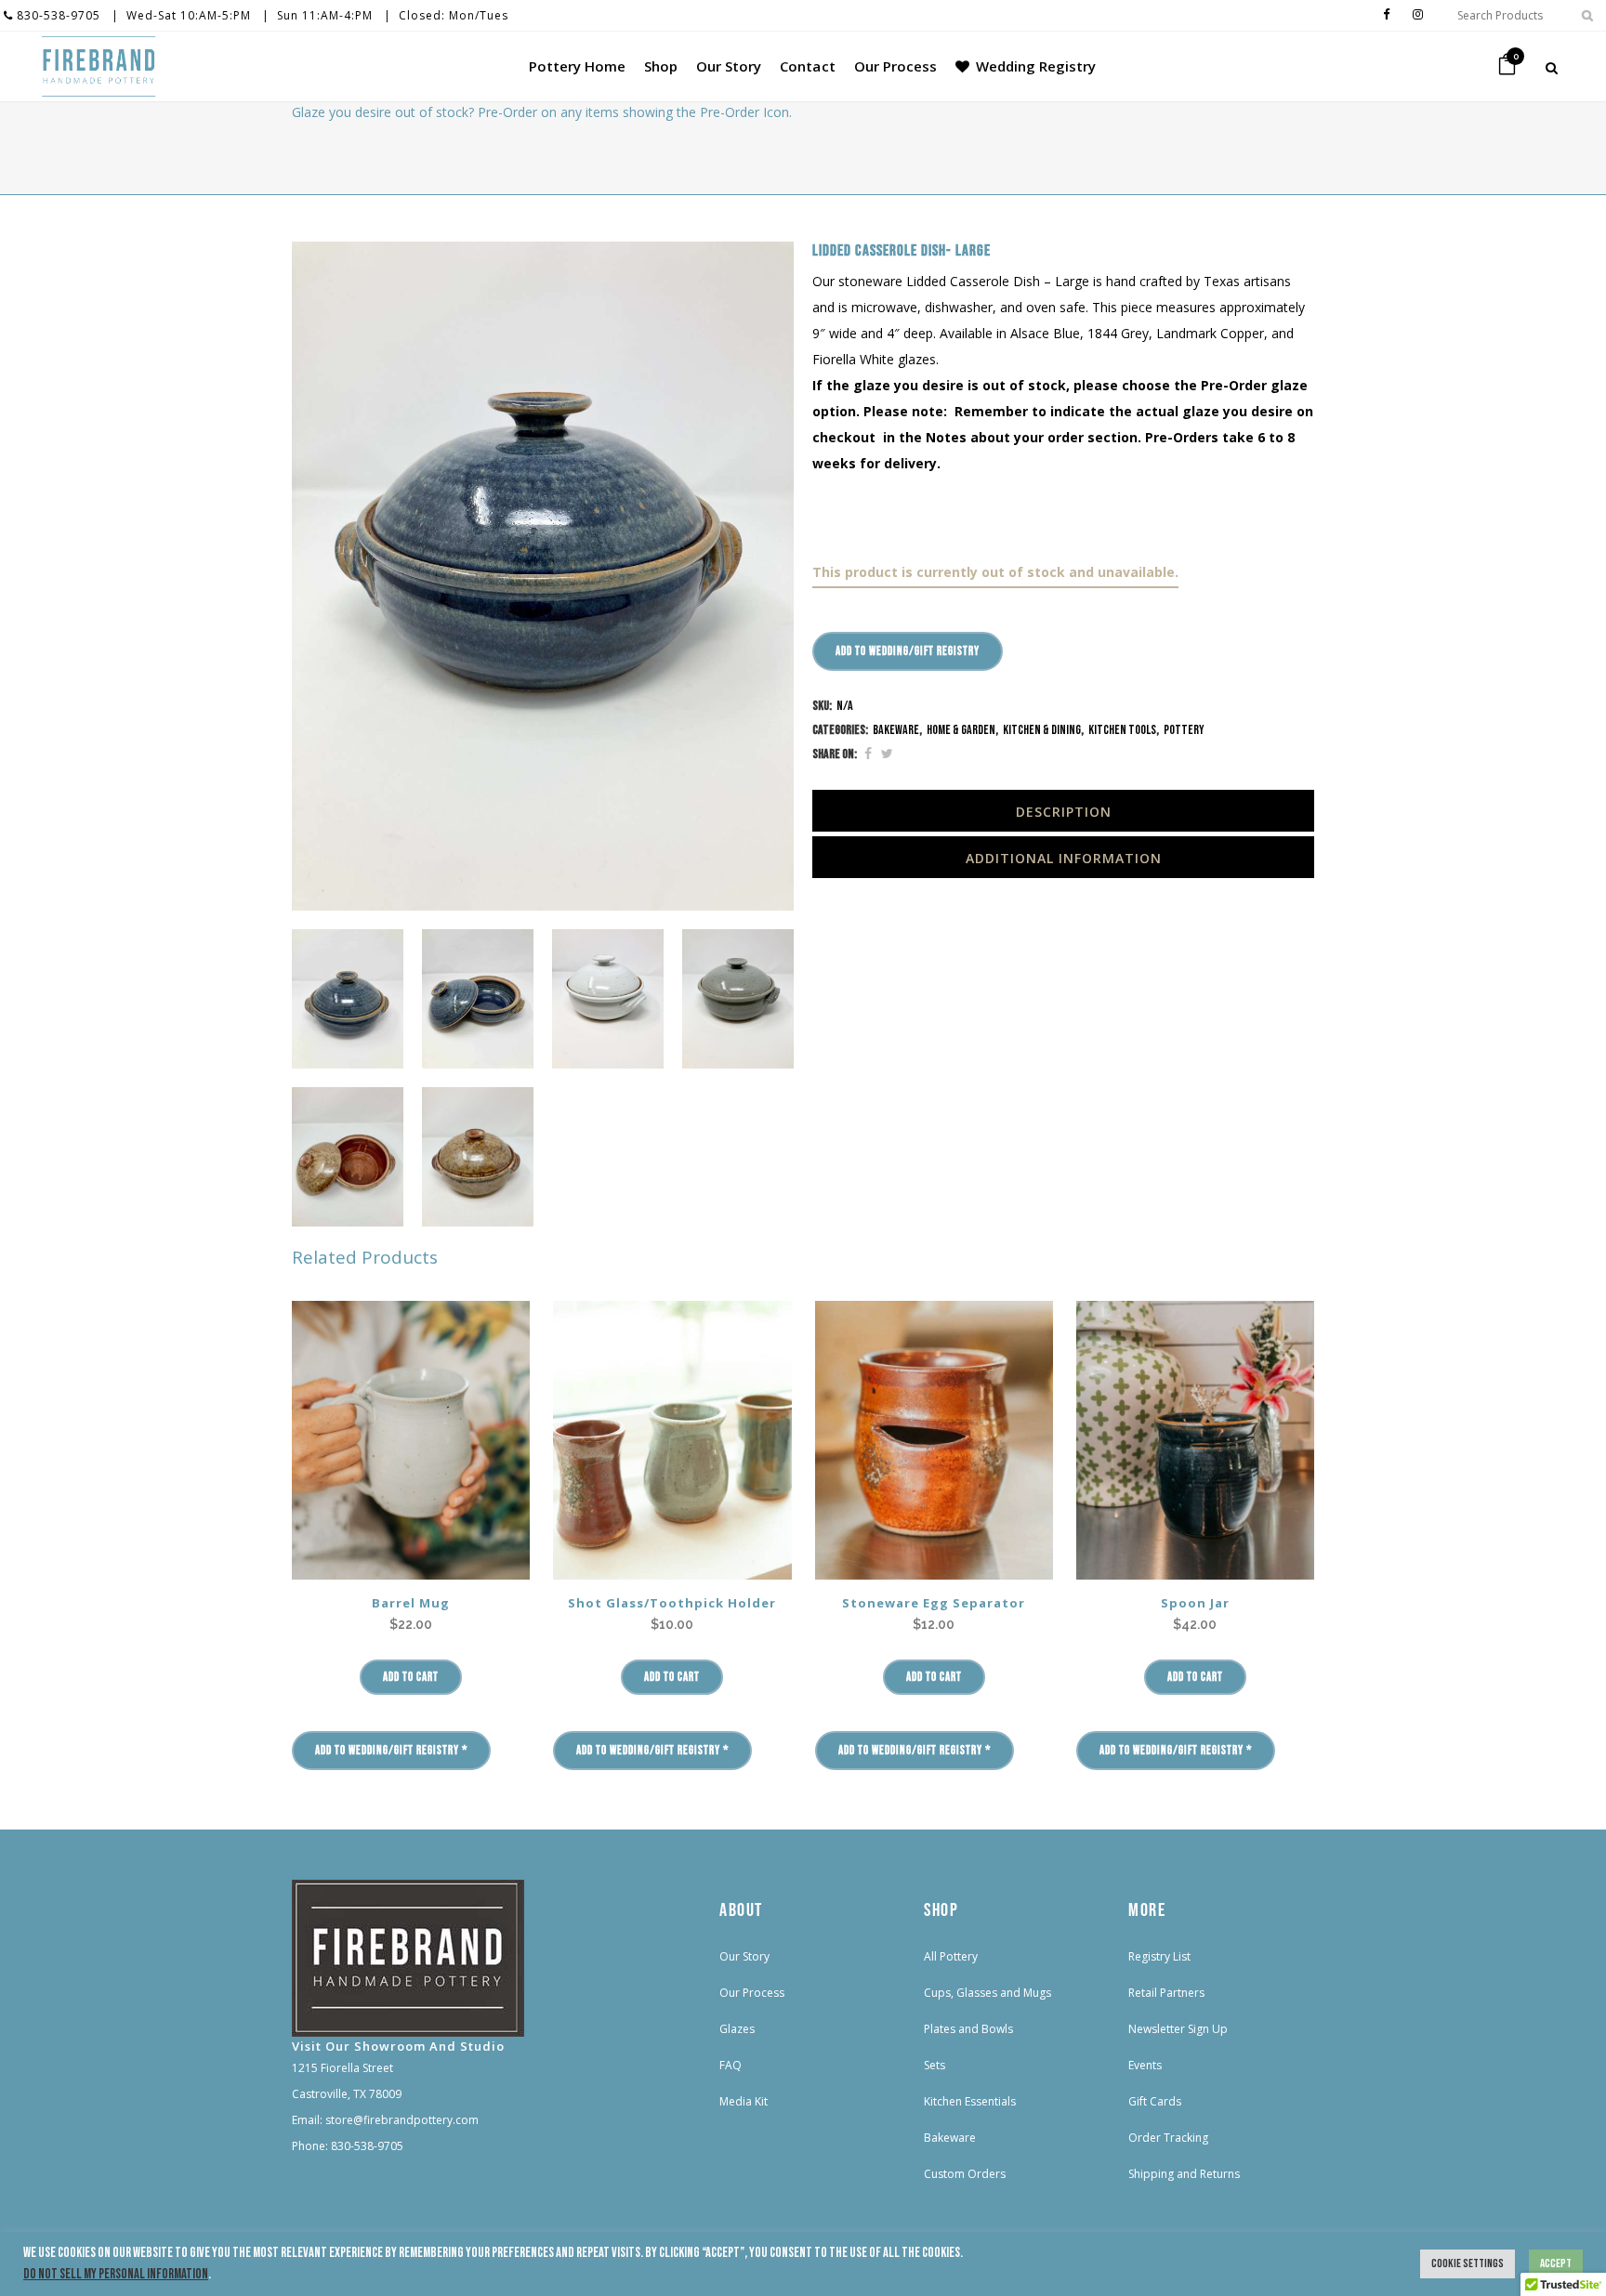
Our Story (744, 1956)
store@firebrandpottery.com (402, 2120)
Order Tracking (1168, 2138)
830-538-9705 (57, 15)
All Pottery (951, 1956)
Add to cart (411, 1677)
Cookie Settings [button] (1468, 2263)
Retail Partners (1166, 1993)
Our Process (752, 1993)
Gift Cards (1155, 2101)
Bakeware (896, 730)
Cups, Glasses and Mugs (987, 1993)
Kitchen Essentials (970, 2101)
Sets (935, 2065)
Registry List (1159, 1956)
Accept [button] (1556, 2263)
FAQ (731, 2065)
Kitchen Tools (1122, 730)
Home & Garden (961, 730)
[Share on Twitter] (887, 754)
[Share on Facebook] (868, 754)
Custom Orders (965, 2174)
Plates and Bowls (968, 2029)
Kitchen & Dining (1042, 730)
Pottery (1184, 730)
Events (1145, 2065)
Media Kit (744, 2101)
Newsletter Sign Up (1178, 2029)
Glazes (737, 2029)
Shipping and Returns (1184, 2174)
